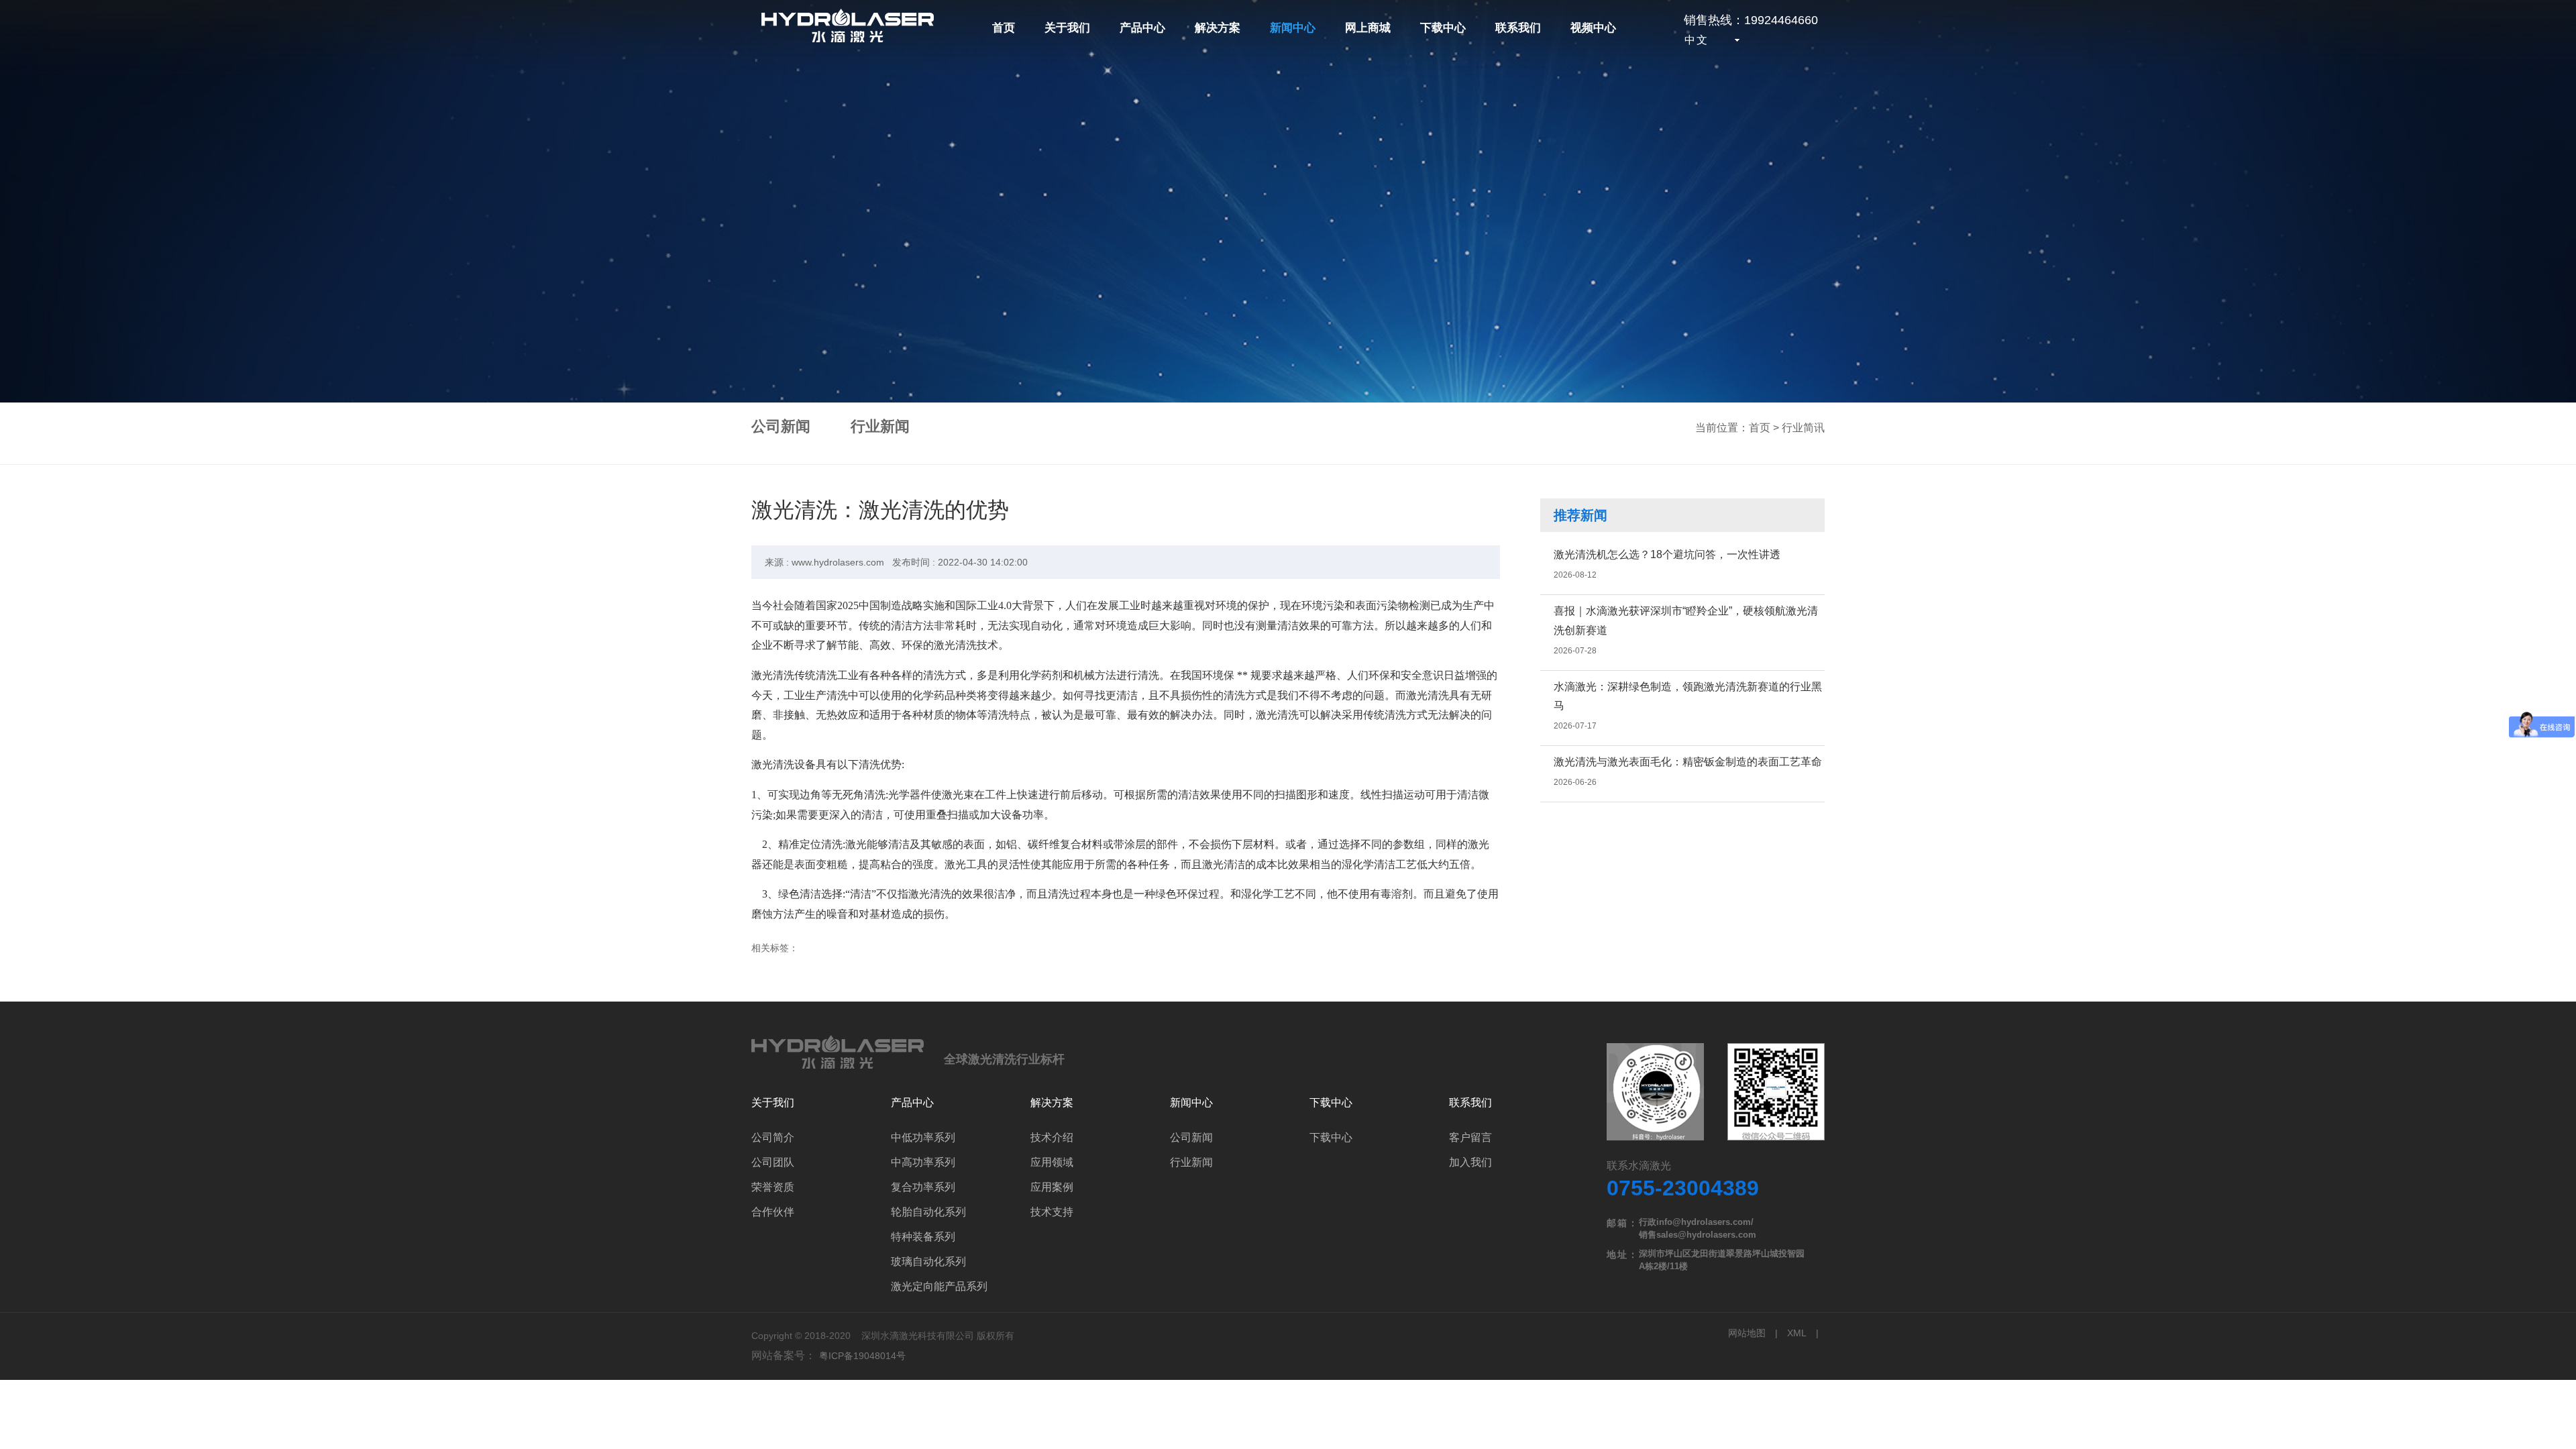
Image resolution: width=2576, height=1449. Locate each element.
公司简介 (773, 1137)
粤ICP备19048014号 (862, 1356)
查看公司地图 (1716, 1093)
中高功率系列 (923, 1162)
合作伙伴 (773, 1212)
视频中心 (1593, 28)
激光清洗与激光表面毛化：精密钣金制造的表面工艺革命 (1688, 762)
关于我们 (1067, 28)
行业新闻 (880, 426)
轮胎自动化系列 (928, 1212)
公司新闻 (781, 426)
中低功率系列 (923, 1137)
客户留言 (1470, 1137)
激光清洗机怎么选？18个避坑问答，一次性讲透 (1667, 554)
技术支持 (1052, 1212)
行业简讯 (1803, 428)
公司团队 (773, 1162)
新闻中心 (1293, 28)
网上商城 (1368, 28)
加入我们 (1470, 1162)
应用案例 (1052, 1187)
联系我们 (1518, 28)
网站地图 (1747, 1333)
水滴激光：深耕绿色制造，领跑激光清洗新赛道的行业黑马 (1688, 696)
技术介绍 (1052, 1137)
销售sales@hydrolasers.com (1698, 1235)
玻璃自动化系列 (928, 1262)
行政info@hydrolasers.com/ (1696, 1222)
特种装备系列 (923, 1237)
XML (1797, 1333)
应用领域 (1052, 1162)
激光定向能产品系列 (939, 1286)
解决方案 (1218, 28)
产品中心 (1142, 28)
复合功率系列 (923, 1187)
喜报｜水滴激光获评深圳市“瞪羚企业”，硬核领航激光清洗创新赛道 (1686, 621)
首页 (1004, 28)
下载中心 (1443, 28)
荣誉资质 (773, 1187)
